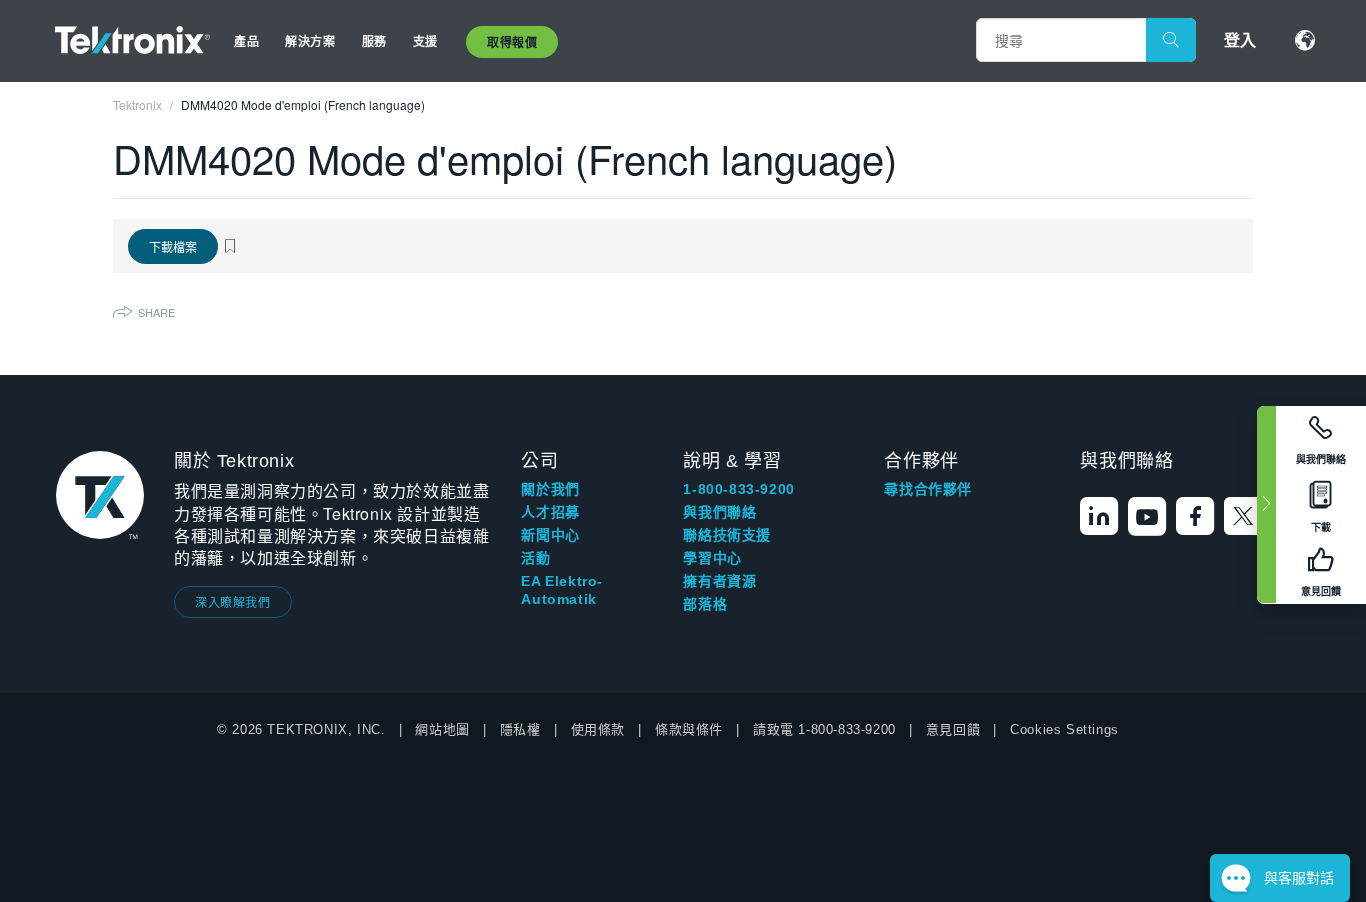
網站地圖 (442, 729)
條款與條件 (689, 729)
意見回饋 (953, 729)
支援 (425, 41)
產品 (246, 41)
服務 (374, 41)
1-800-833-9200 (738, 489)
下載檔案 (173, 246)
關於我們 (550, 489)
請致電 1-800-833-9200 (824, 729)
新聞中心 (550, 535)
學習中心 (712, 558)
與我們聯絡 (719, 512)
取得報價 (512, 42)
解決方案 (310, 41)
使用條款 (598, 729)
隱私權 (520, 729)
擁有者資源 (719, 581)
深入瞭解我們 (233, 601)
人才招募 (550, 512)
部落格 (705, 604)
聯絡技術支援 (727, 535)
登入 (1240, 39)
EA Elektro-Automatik (562, 590)
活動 (535, 558)
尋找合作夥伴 (928, 489)
